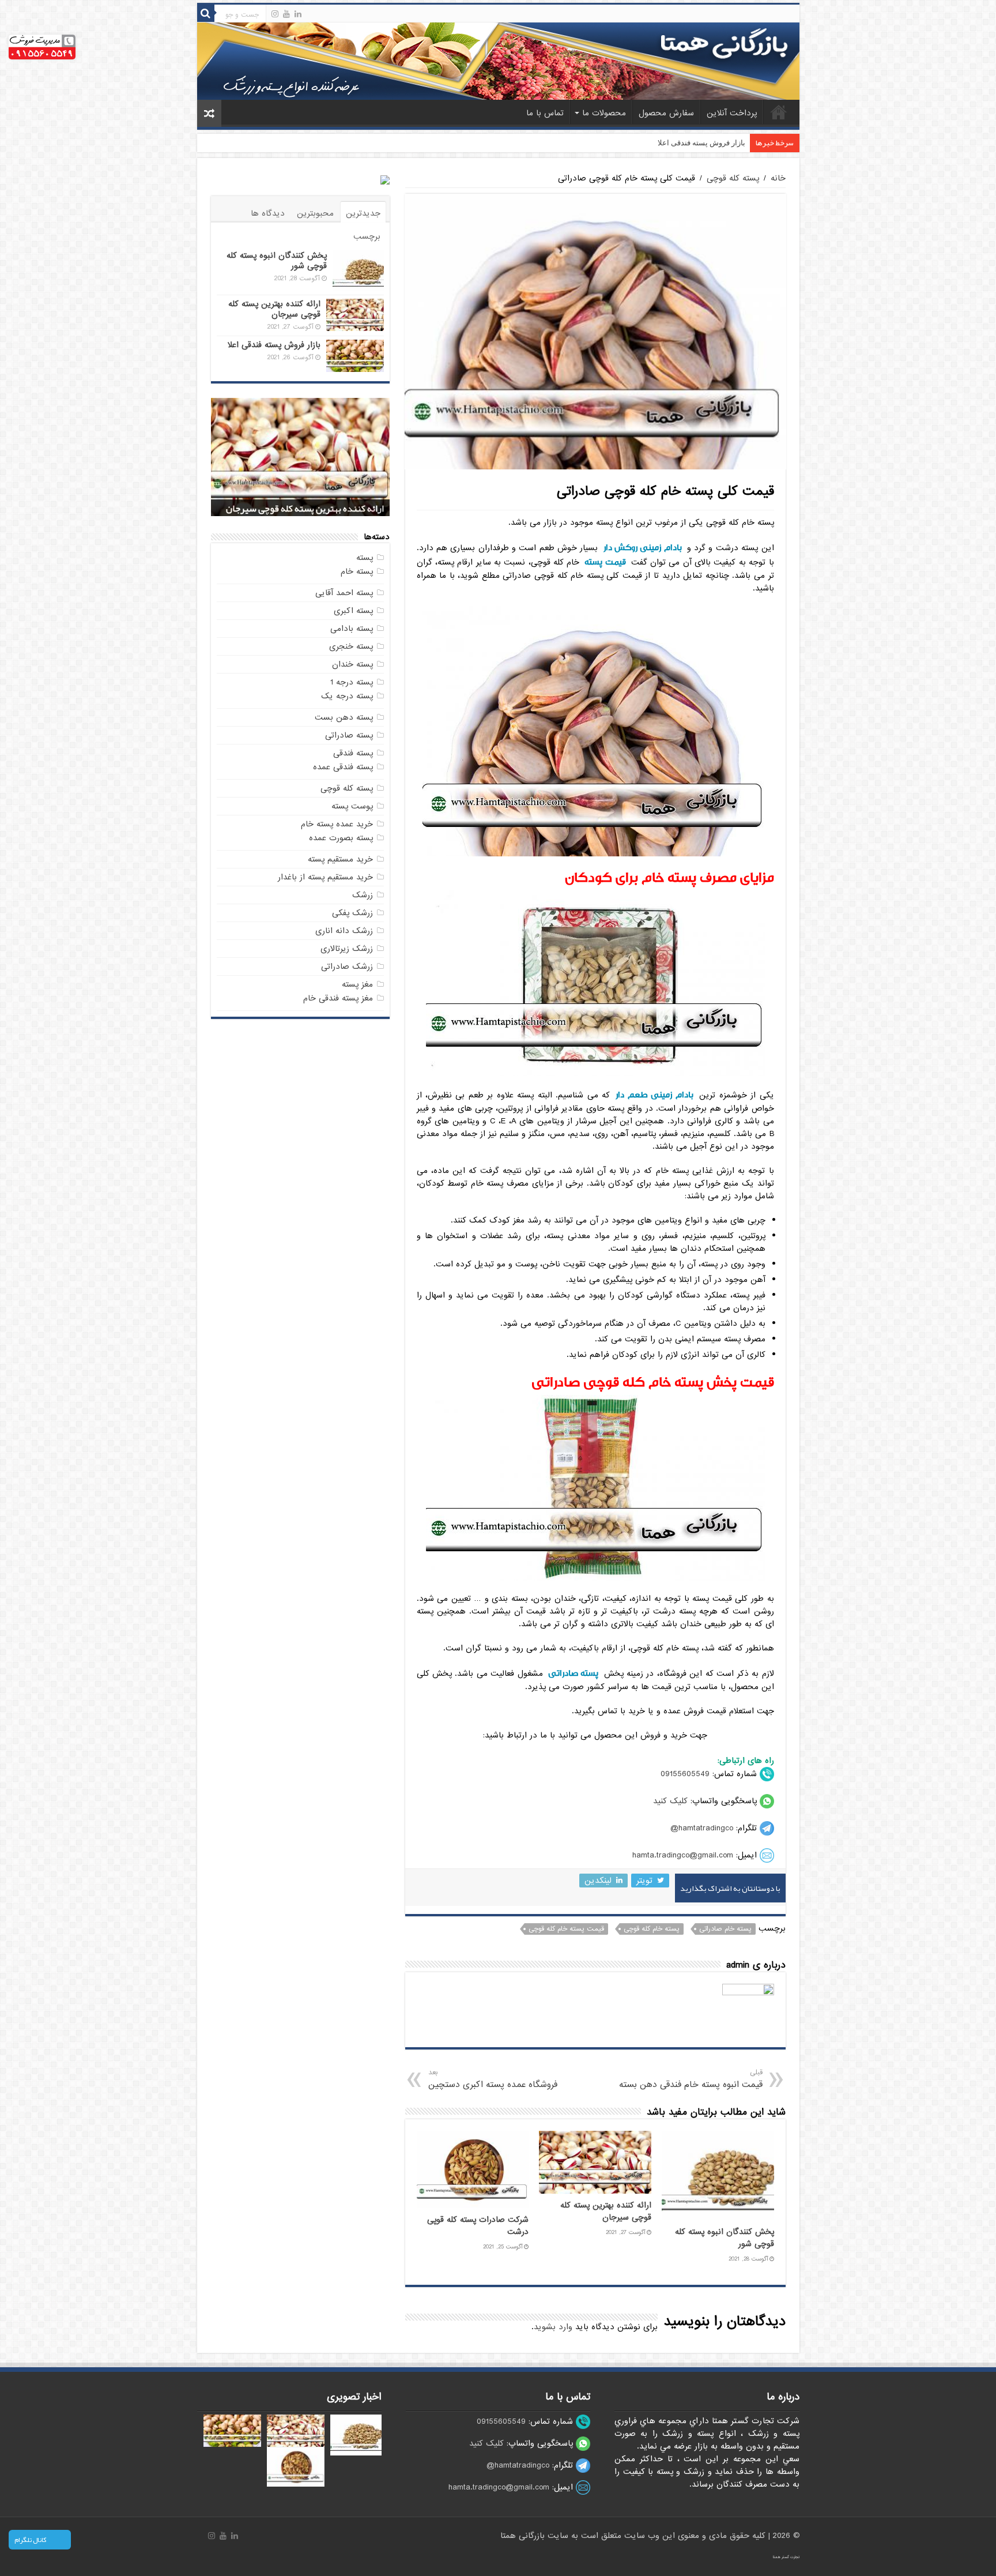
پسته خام (357, 571)
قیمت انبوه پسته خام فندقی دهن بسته (691, 2079)
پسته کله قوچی (733, 178)
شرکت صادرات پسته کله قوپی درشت (687, 143)
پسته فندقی (353, 753)
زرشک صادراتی (347, 967)
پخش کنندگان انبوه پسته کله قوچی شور (277, 261)
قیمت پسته (605, 562)
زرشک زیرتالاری (347, 949)
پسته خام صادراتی (725, 1929)
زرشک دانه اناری (344, 931)
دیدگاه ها (268, 213)
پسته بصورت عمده (341, 838)
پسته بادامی (352, 629)
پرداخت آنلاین (732, 113)
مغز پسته (357, 984)
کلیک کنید (670, 1801)
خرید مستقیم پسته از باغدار (325, 877)
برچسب (367, 236)
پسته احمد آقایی (344, 593)
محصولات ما (604, 113)
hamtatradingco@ (702, 1828)
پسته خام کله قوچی (652, 1929)
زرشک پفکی (352, 913)
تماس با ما (545, 113)
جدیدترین (363, 213)
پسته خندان (352, 664)
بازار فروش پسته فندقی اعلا (274, 345)
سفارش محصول (666, 113)
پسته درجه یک (347, 696)
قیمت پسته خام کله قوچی (566, 1929)
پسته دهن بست (344, 717)
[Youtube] (286, 14)
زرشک (363, 895)
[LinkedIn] (298, 14)
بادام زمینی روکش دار (643, 548)
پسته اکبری (353, 611)
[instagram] (275, 14)
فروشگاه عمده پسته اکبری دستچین (493, 2079)
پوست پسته (352, 806)
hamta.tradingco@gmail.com (683, 1855)
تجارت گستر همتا (786, 2557)
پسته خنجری (351, 646)
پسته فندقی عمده (343, 767)
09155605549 (685, 1774)
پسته (365, 558)
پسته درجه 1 (352, 682)
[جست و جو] (206, 13)
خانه (779, 112)
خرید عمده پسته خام (337, 824)
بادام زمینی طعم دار (654, 1095)
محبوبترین (315, 213)
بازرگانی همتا (524, 2536)
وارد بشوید (553, 2327)
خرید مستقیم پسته (340, 859)
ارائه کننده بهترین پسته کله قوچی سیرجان (606, 2212)
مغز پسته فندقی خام (338, 998)
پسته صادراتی (573, 1673)
